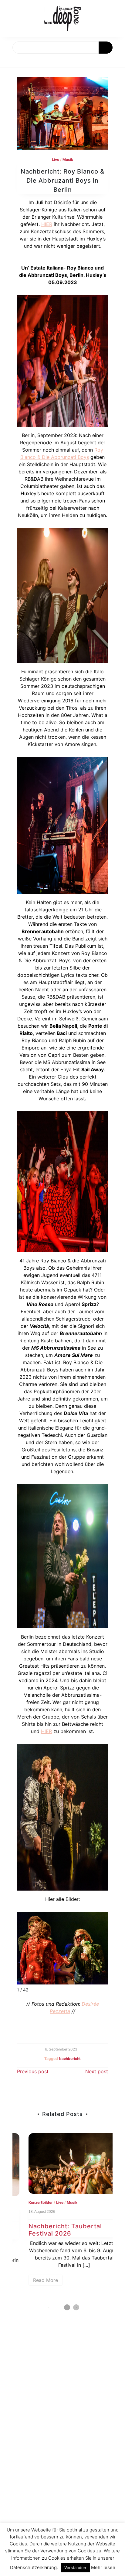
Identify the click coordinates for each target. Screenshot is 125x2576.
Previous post (33, 2071)
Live (56, 159)
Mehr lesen (103, 2567)
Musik (68, 159)
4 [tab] (76, 2307)
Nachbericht (70, 2059)
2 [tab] (58, 2307)
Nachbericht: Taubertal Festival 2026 (54, 2230)
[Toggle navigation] (11, 61)
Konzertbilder (29, 2202)
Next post (97, 2071)
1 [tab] (49, 2307)
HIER (47, 224)
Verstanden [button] (75, 2568)
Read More (34, 2280)
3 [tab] (67, 2307)
